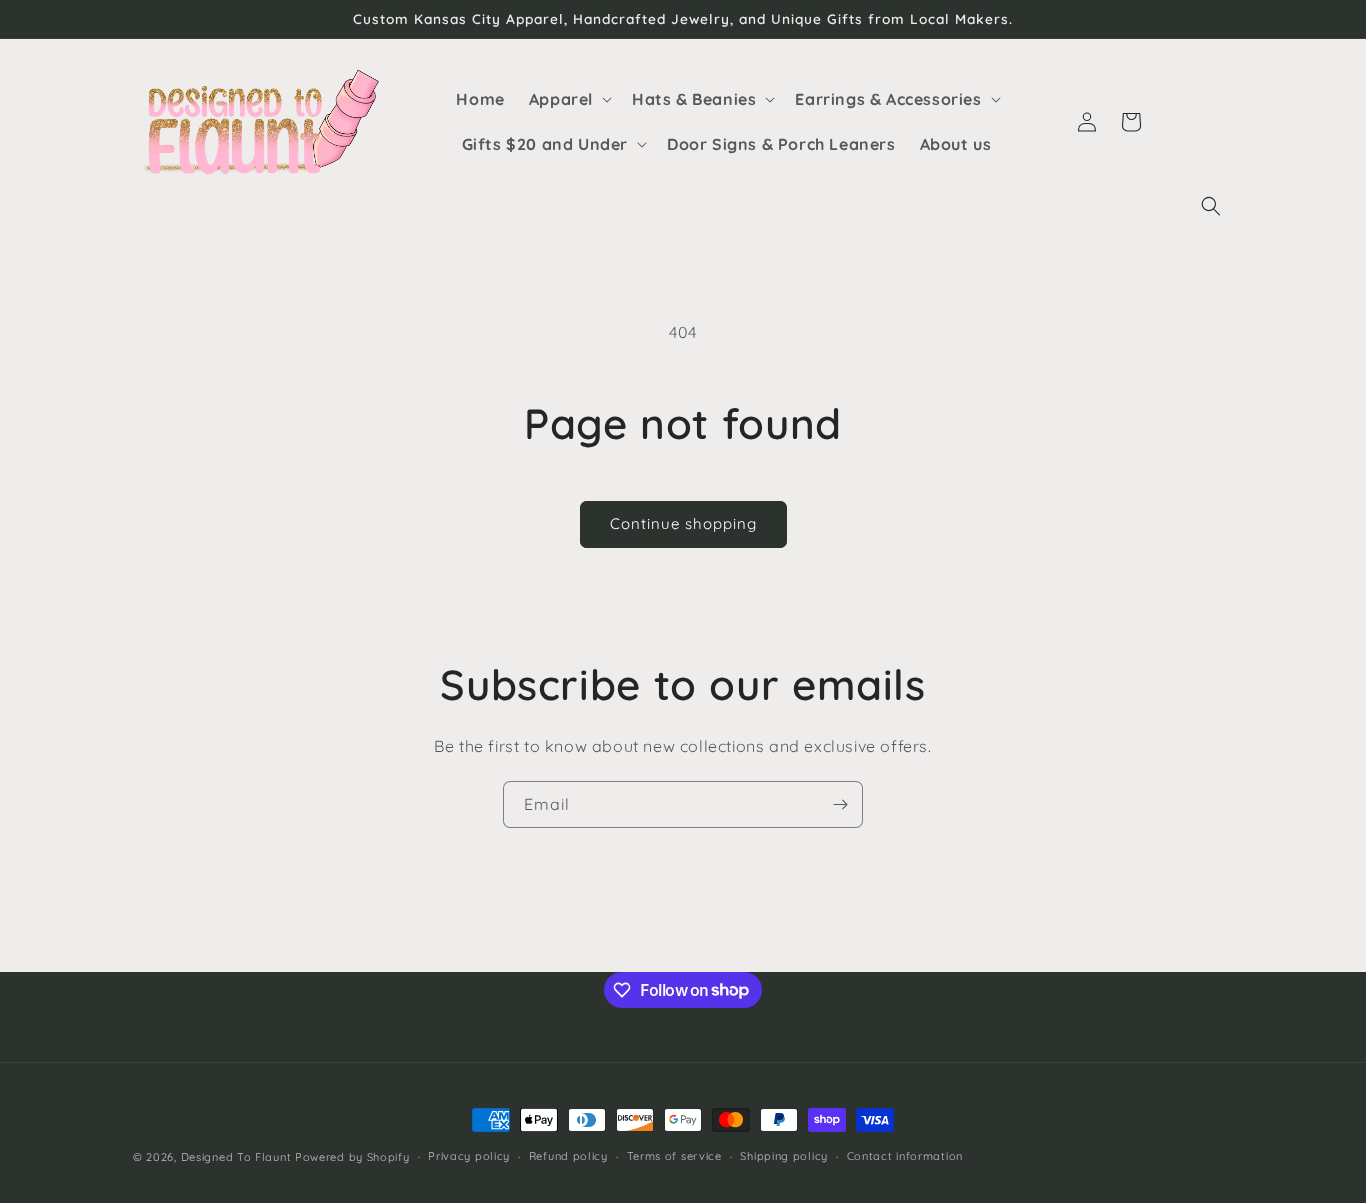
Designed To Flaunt (236, 1157)
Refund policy (568, 1156)
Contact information (905, 1156)
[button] (1211, 206)
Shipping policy (784, 1156)
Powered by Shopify (352, 1157)
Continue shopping (683, 523)
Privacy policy (469, 1156)
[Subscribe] (840, 804)
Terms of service (674, 1156)
